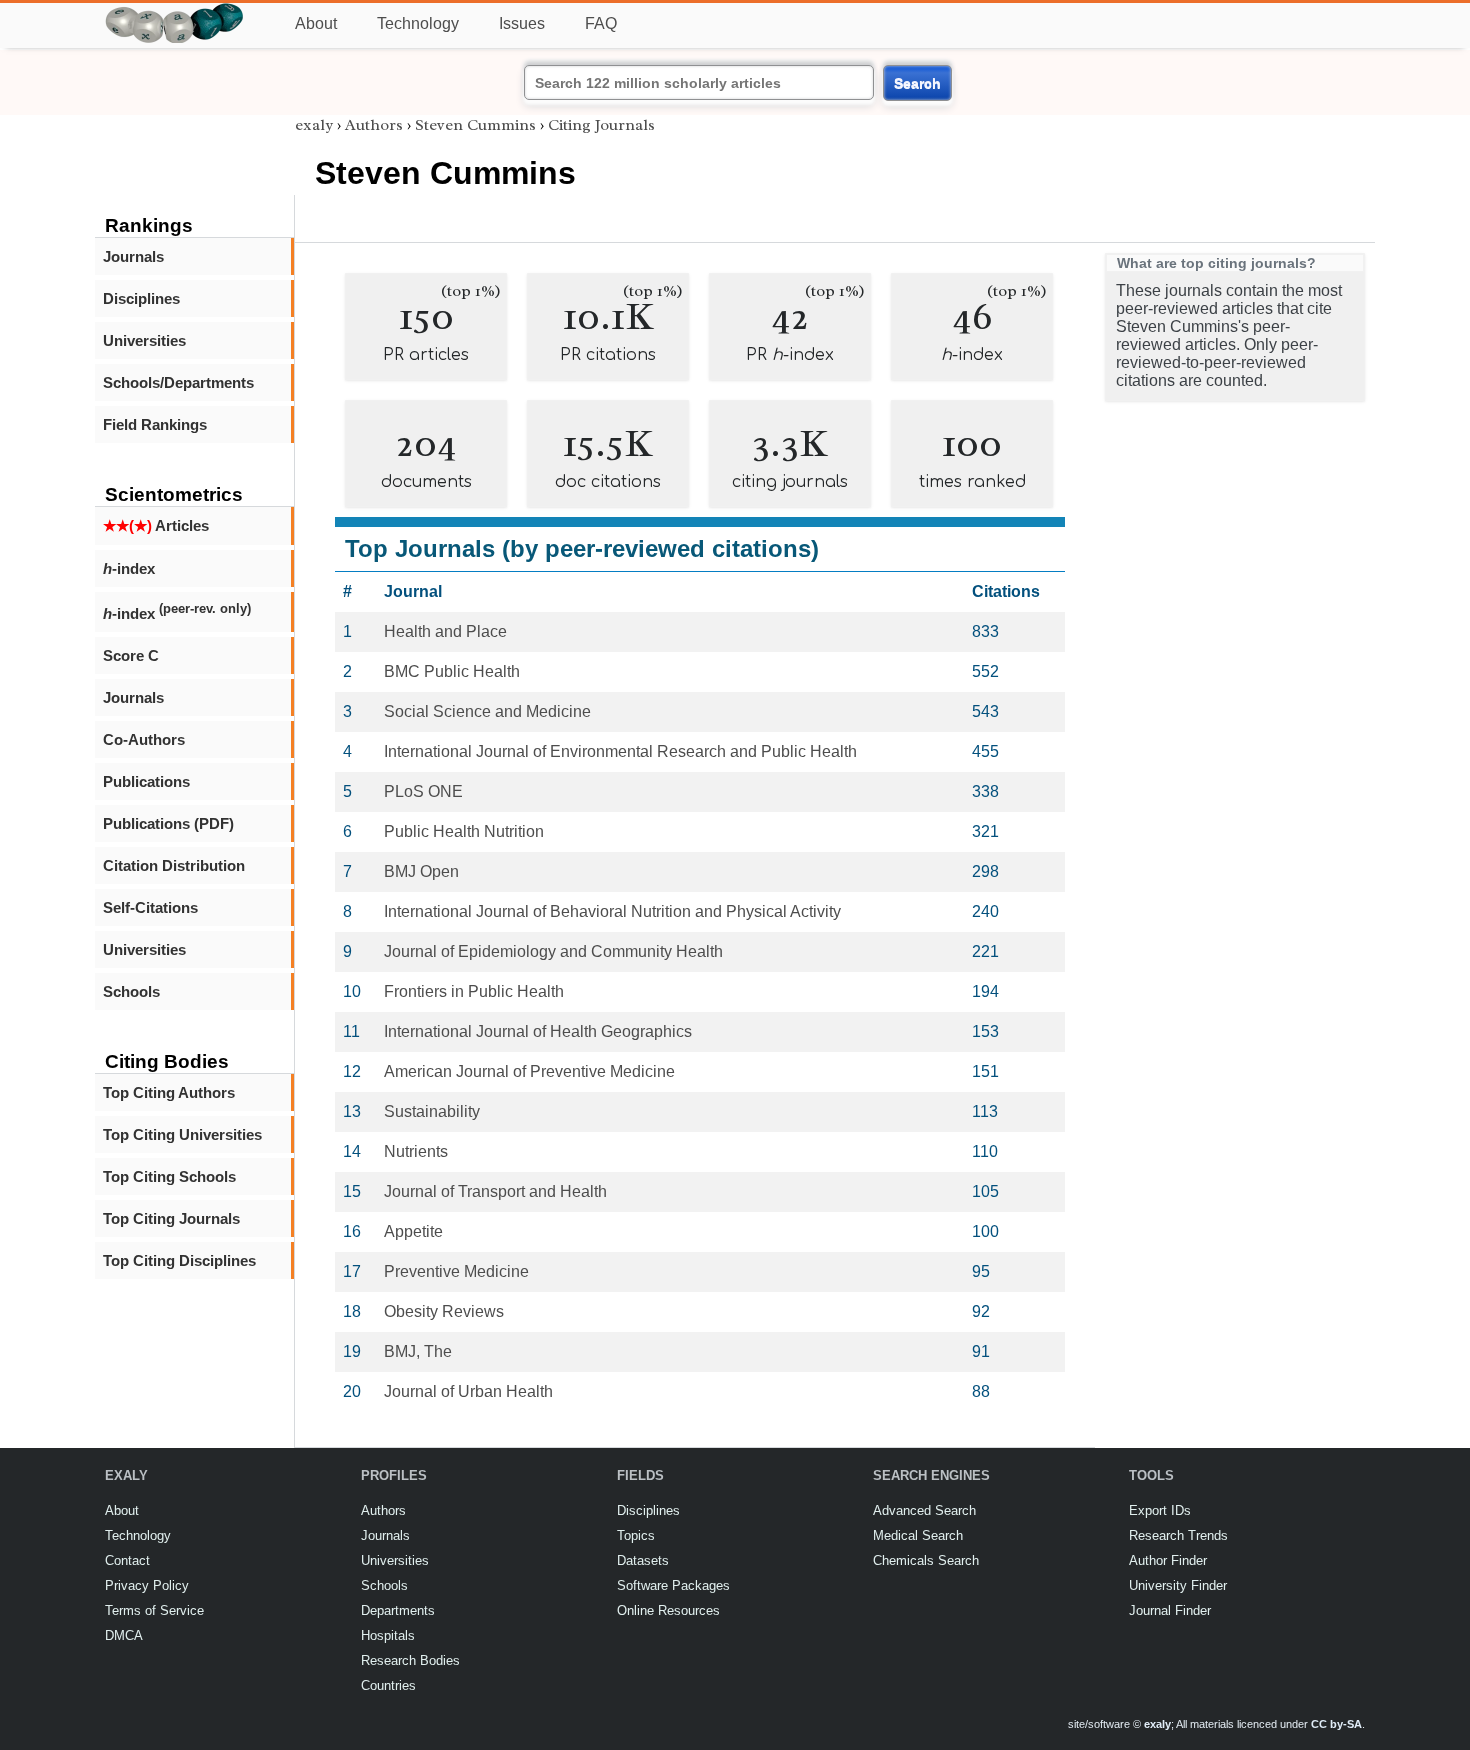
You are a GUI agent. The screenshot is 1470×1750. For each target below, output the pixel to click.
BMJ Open (421, 871)
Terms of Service (154, 1610)
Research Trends (1178, 1535)
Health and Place (445, 631)
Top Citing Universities (182, 1134)
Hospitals (388, 1635)
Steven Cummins (475, 125)
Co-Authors (144, 739)
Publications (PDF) (168, 823)
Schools (131, 991)
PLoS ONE (423, 791)
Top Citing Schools (169, 1176)
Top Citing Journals (171, 1218)
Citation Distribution (174, 865)
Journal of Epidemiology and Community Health (553, 951)
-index (129, 568)
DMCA (124, 1635)
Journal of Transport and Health (495, 1191)
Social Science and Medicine (487, 711)
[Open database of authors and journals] (175, 11)
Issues (522, 23)
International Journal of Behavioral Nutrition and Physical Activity (612, 911)
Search (917, 83)
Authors (374, 125)
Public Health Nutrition (464, 831)
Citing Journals (601, 125)
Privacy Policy (147, 1585)
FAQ (601, 23)
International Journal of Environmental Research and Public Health (620, 751)
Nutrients (416, 1151)
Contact (127, 1560)
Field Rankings (155, 424)
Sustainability (432, 1111)
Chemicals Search (926, 1560)
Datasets (643, 1560)
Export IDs (1160, 1510)
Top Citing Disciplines (179, 1260)
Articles (156, 525)
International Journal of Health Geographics (538, 1031)
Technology (418, 23)
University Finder (1178, 1585)
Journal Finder (1170, 1610)
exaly (314, 125)
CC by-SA (1336, 1724)
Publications (146, 781)
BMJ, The (418, 1351)
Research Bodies (410, 1660)
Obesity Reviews (444, 1311)
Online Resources (668, 1610)
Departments (398, 1610)
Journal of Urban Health (468, 1391)
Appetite (413, 1231)
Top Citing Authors (169, 1092)
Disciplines (141, 298)
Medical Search (918, 1535)
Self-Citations (150, 907)
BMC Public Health (452, 671)
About (316, 23)
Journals (133, 256)
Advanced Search (924, 1510)
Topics (636, 1535)
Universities (144, 340)
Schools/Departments (178, 382)
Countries (388, 1685)
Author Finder (1168, 1560)
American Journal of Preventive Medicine (529, 1071)
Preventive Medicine (456, 1271)
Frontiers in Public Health (474, 991)
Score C (131, 655)
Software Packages (673, 1585)
